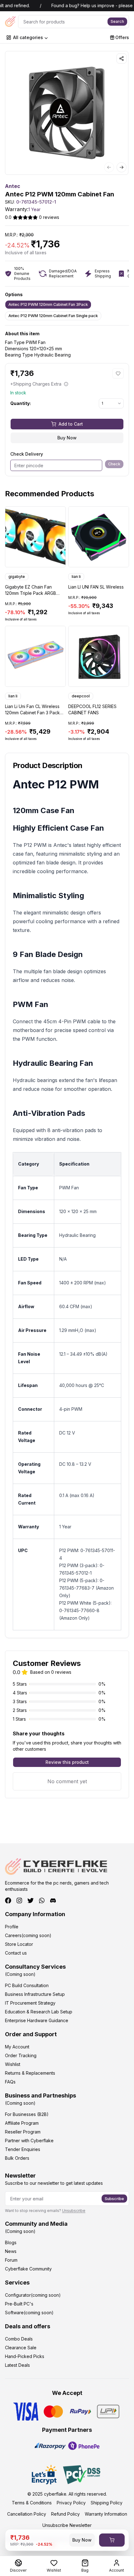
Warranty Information (106, 2514)
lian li (76, 577)
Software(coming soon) (29, 2313)
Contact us (16, 1953)
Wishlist (13, 2064)
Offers (122, 37)
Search (117, 21)
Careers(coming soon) (28, 1935)
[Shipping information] (66, 384)
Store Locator (19, 1944)
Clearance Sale (21, 2348)
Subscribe (114, 2199)
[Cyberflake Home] (10, 22)
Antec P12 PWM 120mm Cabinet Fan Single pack (53, 316)
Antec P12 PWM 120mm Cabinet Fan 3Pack (48, 304)
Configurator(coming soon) (33, 2295)
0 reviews (49, 217)
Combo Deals (19, 2339)
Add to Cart (71, 424)
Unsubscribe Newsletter (67, 2525)
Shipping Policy (107, 2503)
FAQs (10, 2082)
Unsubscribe (74, 2211)
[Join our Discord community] (53, 1900)
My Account (17, 2047)
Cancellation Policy (27, 2514)
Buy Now (67, 438)
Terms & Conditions (32, 2503)
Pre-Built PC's (19, 2304)
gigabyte (17, 577)
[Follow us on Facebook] (8, 1900)
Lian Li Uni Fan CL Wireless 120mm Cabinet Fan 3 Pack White (32, 710)
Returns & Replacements (30, 2073)
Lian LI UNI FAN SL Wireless (96, 587)
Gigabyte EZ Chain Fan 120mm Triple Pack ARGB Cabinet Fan (31, 590)
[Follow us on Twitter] (31, 1900)
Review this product (67, 1762)
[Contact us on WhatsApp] (42, 1900)
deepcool (81, 696)
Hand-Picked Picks (25, 2356)
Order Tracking (21, 2055)
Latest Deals (17, 2365)
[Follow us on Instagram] (19, 1900)
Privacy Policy (71, 2503)
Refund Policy (65, 2514)
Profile (12, 1927)
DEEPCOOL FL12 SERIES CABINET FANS (92, 709)
